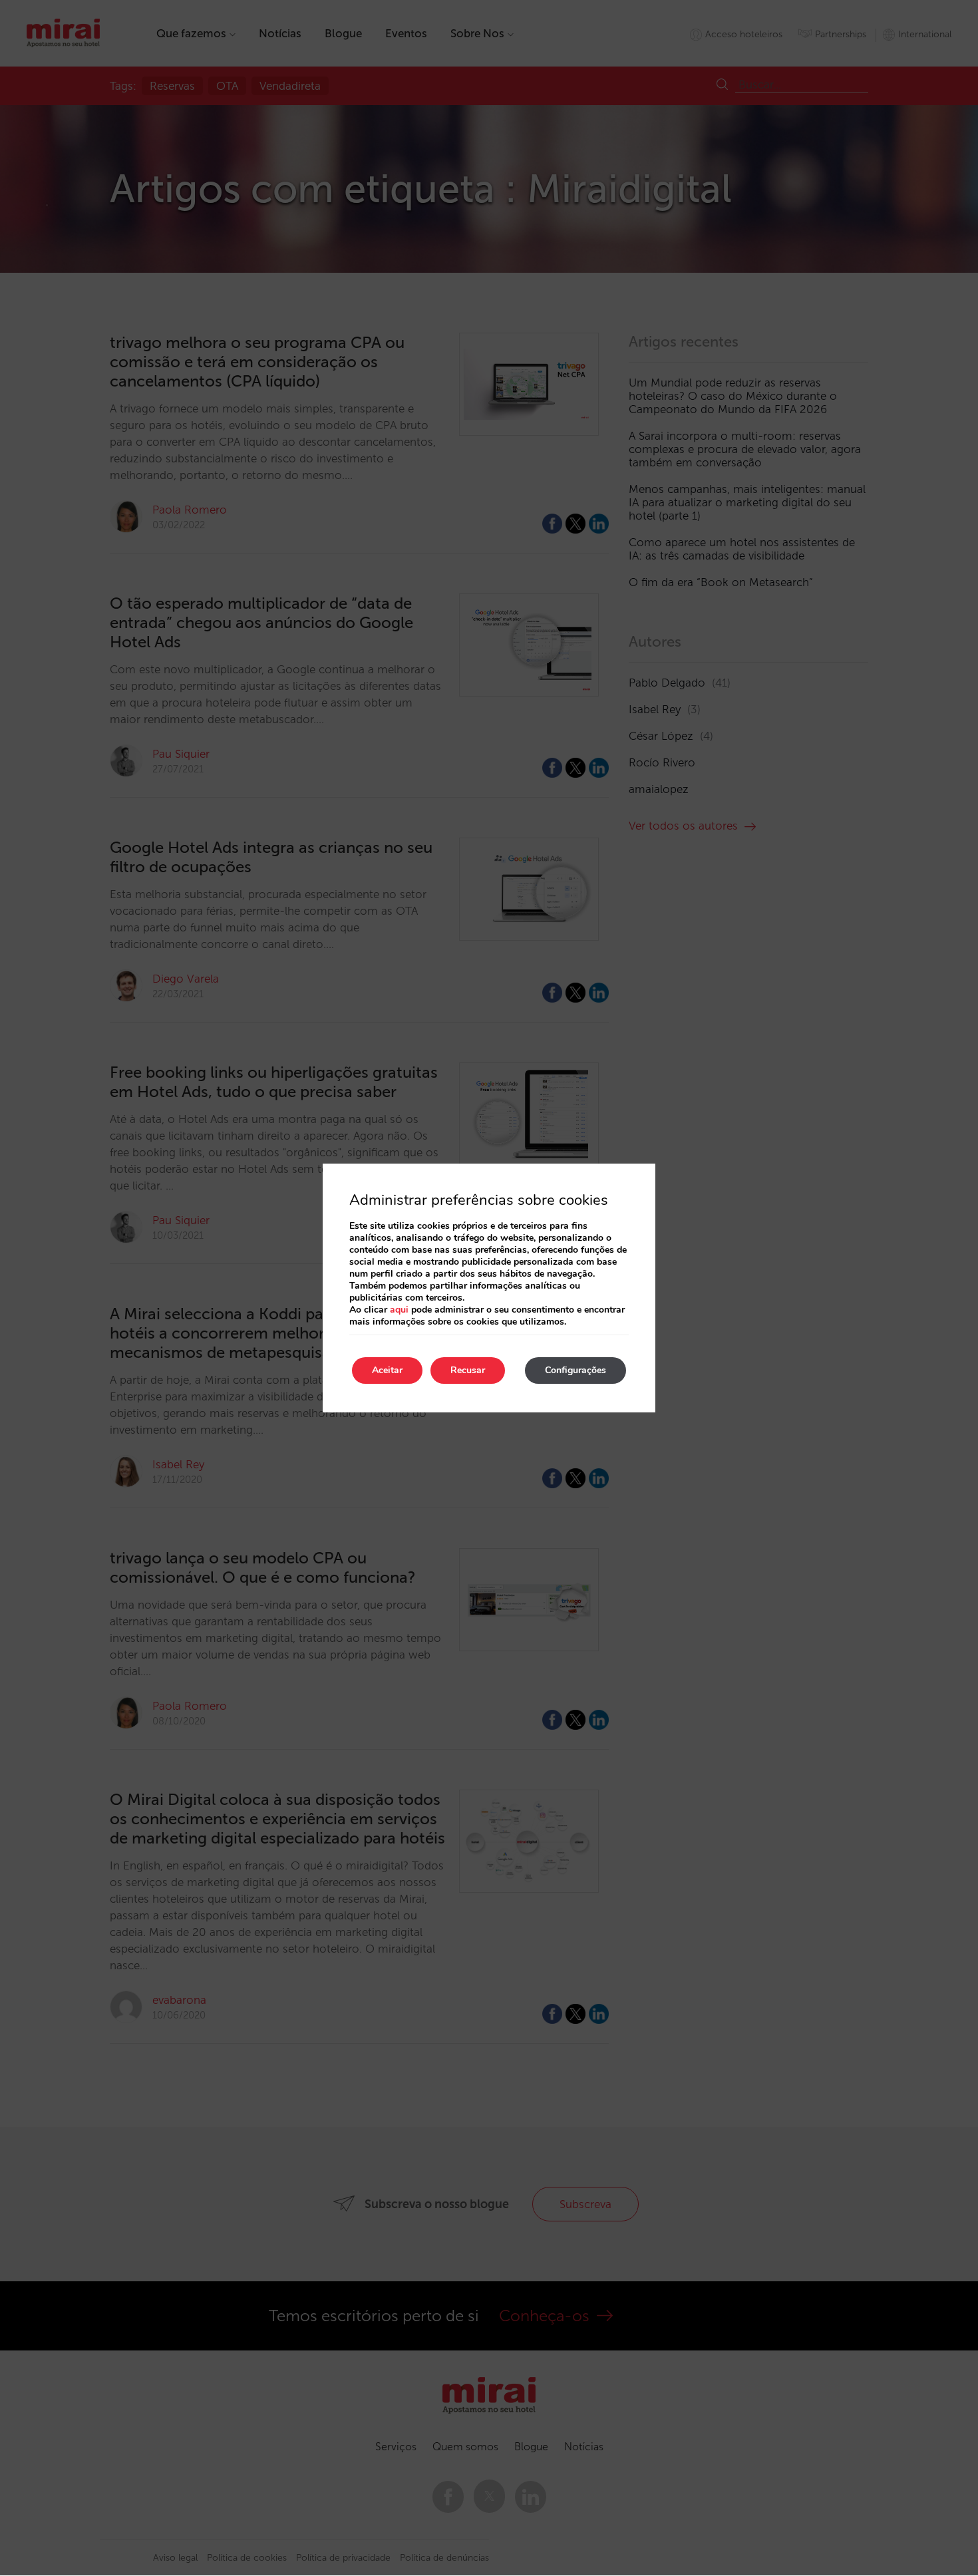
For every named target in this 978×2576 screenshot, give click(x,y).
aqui (399, 1310)
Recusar (468, 1370)
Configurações (575, 1370)
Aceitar (387, 1370)
